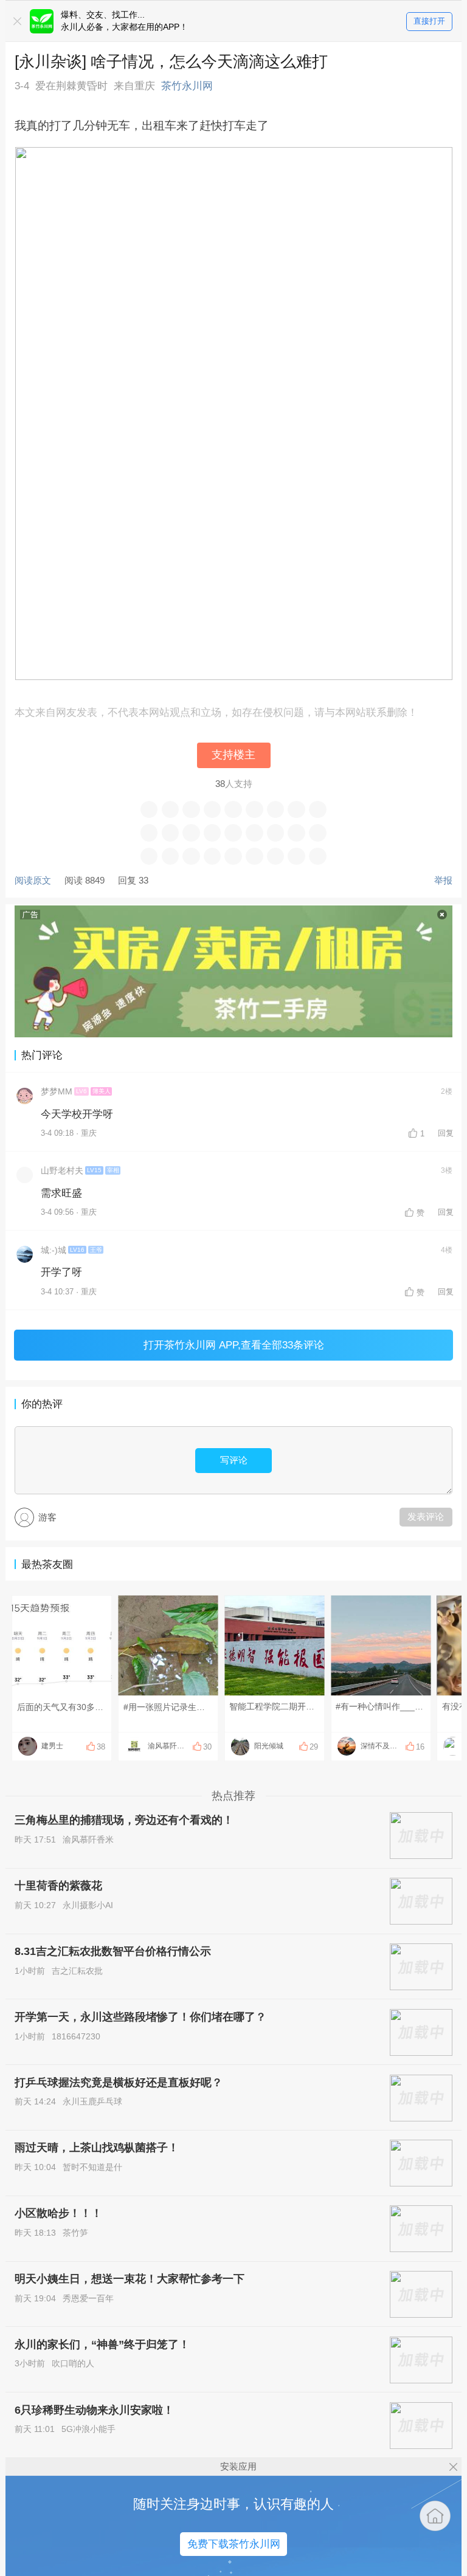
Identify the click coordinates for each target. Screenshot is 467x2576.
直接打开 (429, 21)
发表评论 (426, 1516)
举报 (443, 880)
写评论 (234, 1460)
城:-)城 (54, 1250)
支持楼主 (233, 755)
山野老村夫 (62, 1171)
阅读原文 (33, 880)
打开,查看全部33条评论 (234, 1345)
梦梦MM (57, 1092)
